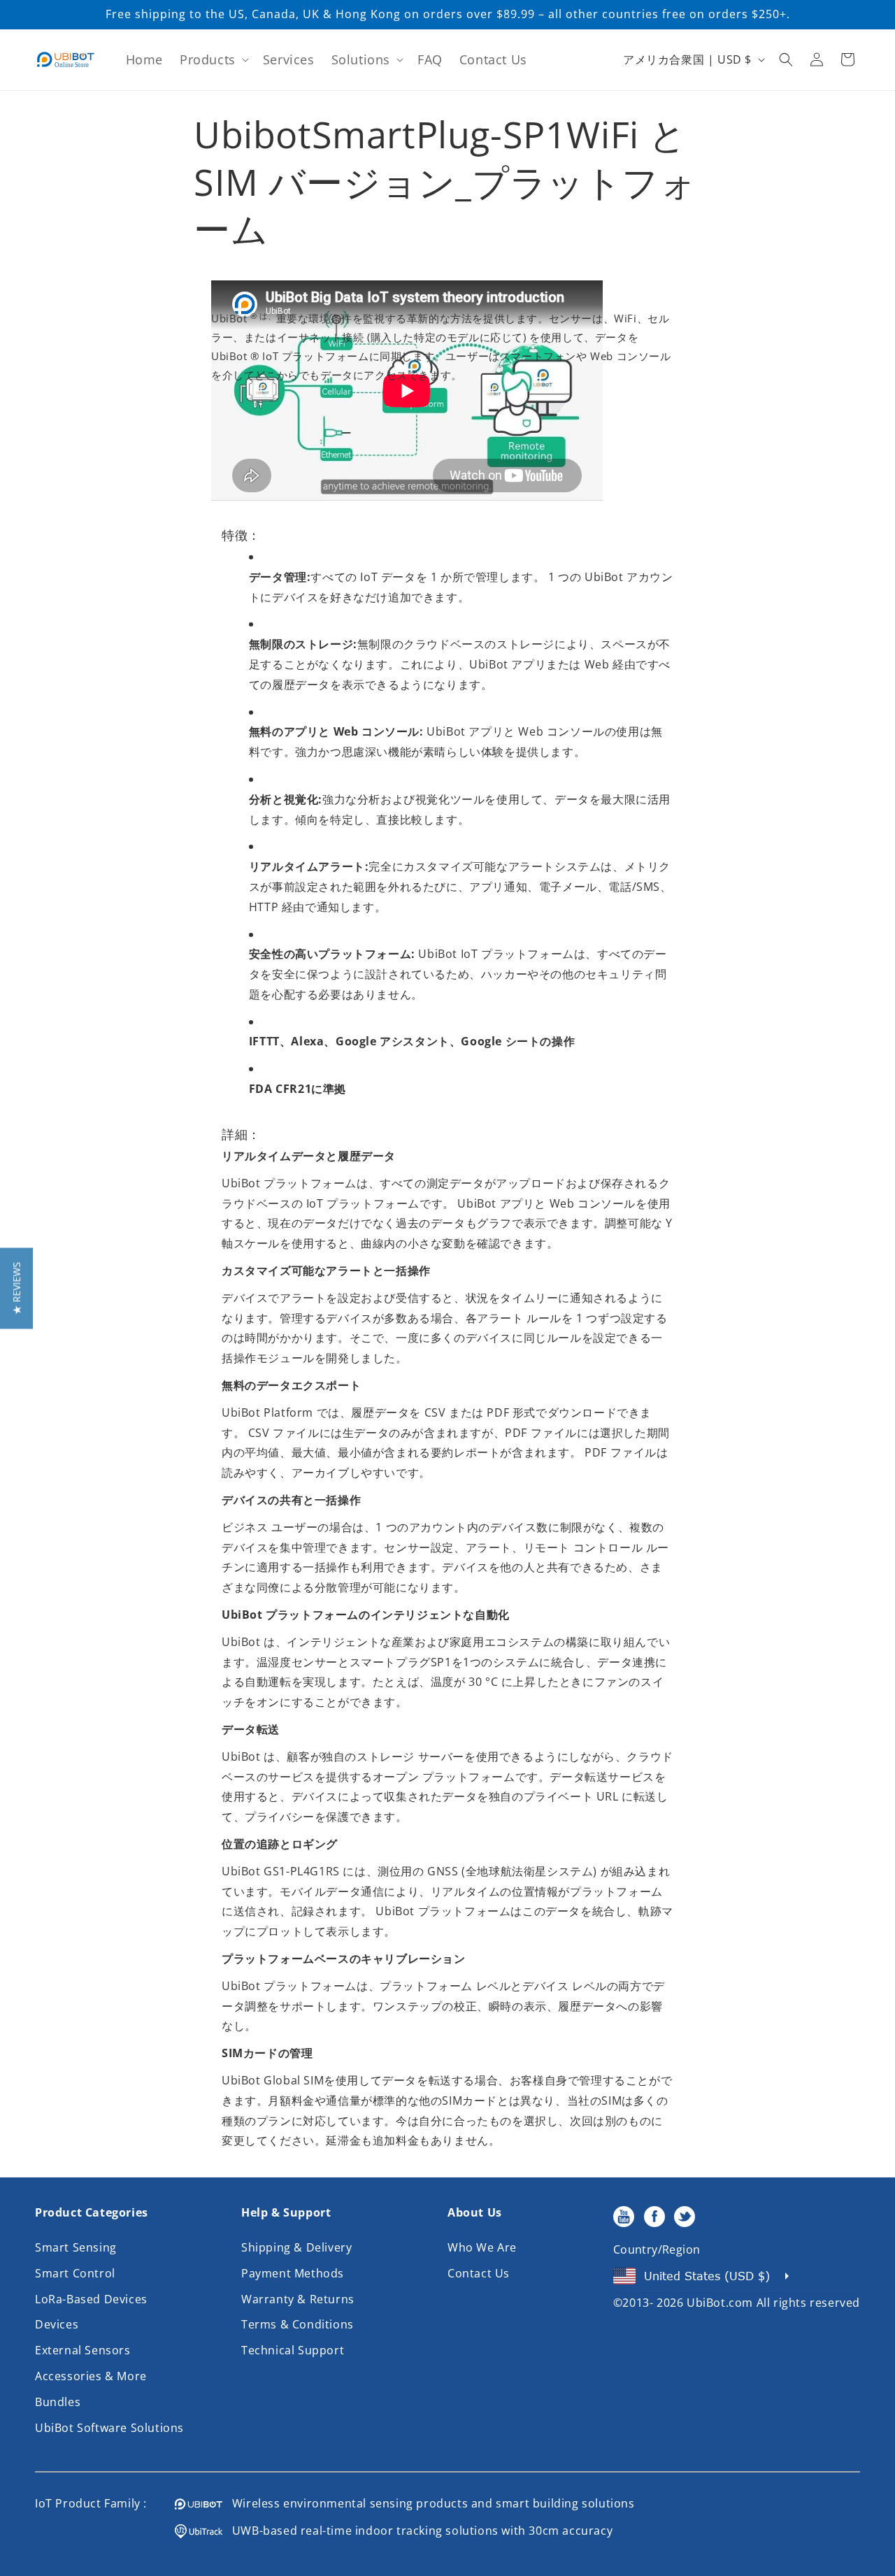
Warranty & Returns (298, 2299)
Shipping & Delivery (296, 2247)
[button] (213, 60)
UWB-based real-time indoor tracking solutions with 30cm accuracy (417, 2531)
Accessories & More (91, 2376)
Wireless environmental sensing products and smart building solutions (429, 2503)
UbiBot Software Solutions (109, 2428)
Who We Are (482, 2247)
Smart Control (75, 2273)
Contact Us (479, 2273)
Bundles (58, 2402)
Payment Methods (293, 2273)
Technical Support (293, 2350)
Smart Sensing (76, 2247)
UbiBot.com (720, 2303)
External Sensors (83, 2350)
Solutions (361, 59)
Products (208, 59)
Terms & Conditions (298, 2324)
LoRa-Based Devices (91, 2299)
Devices (57, 2324)
